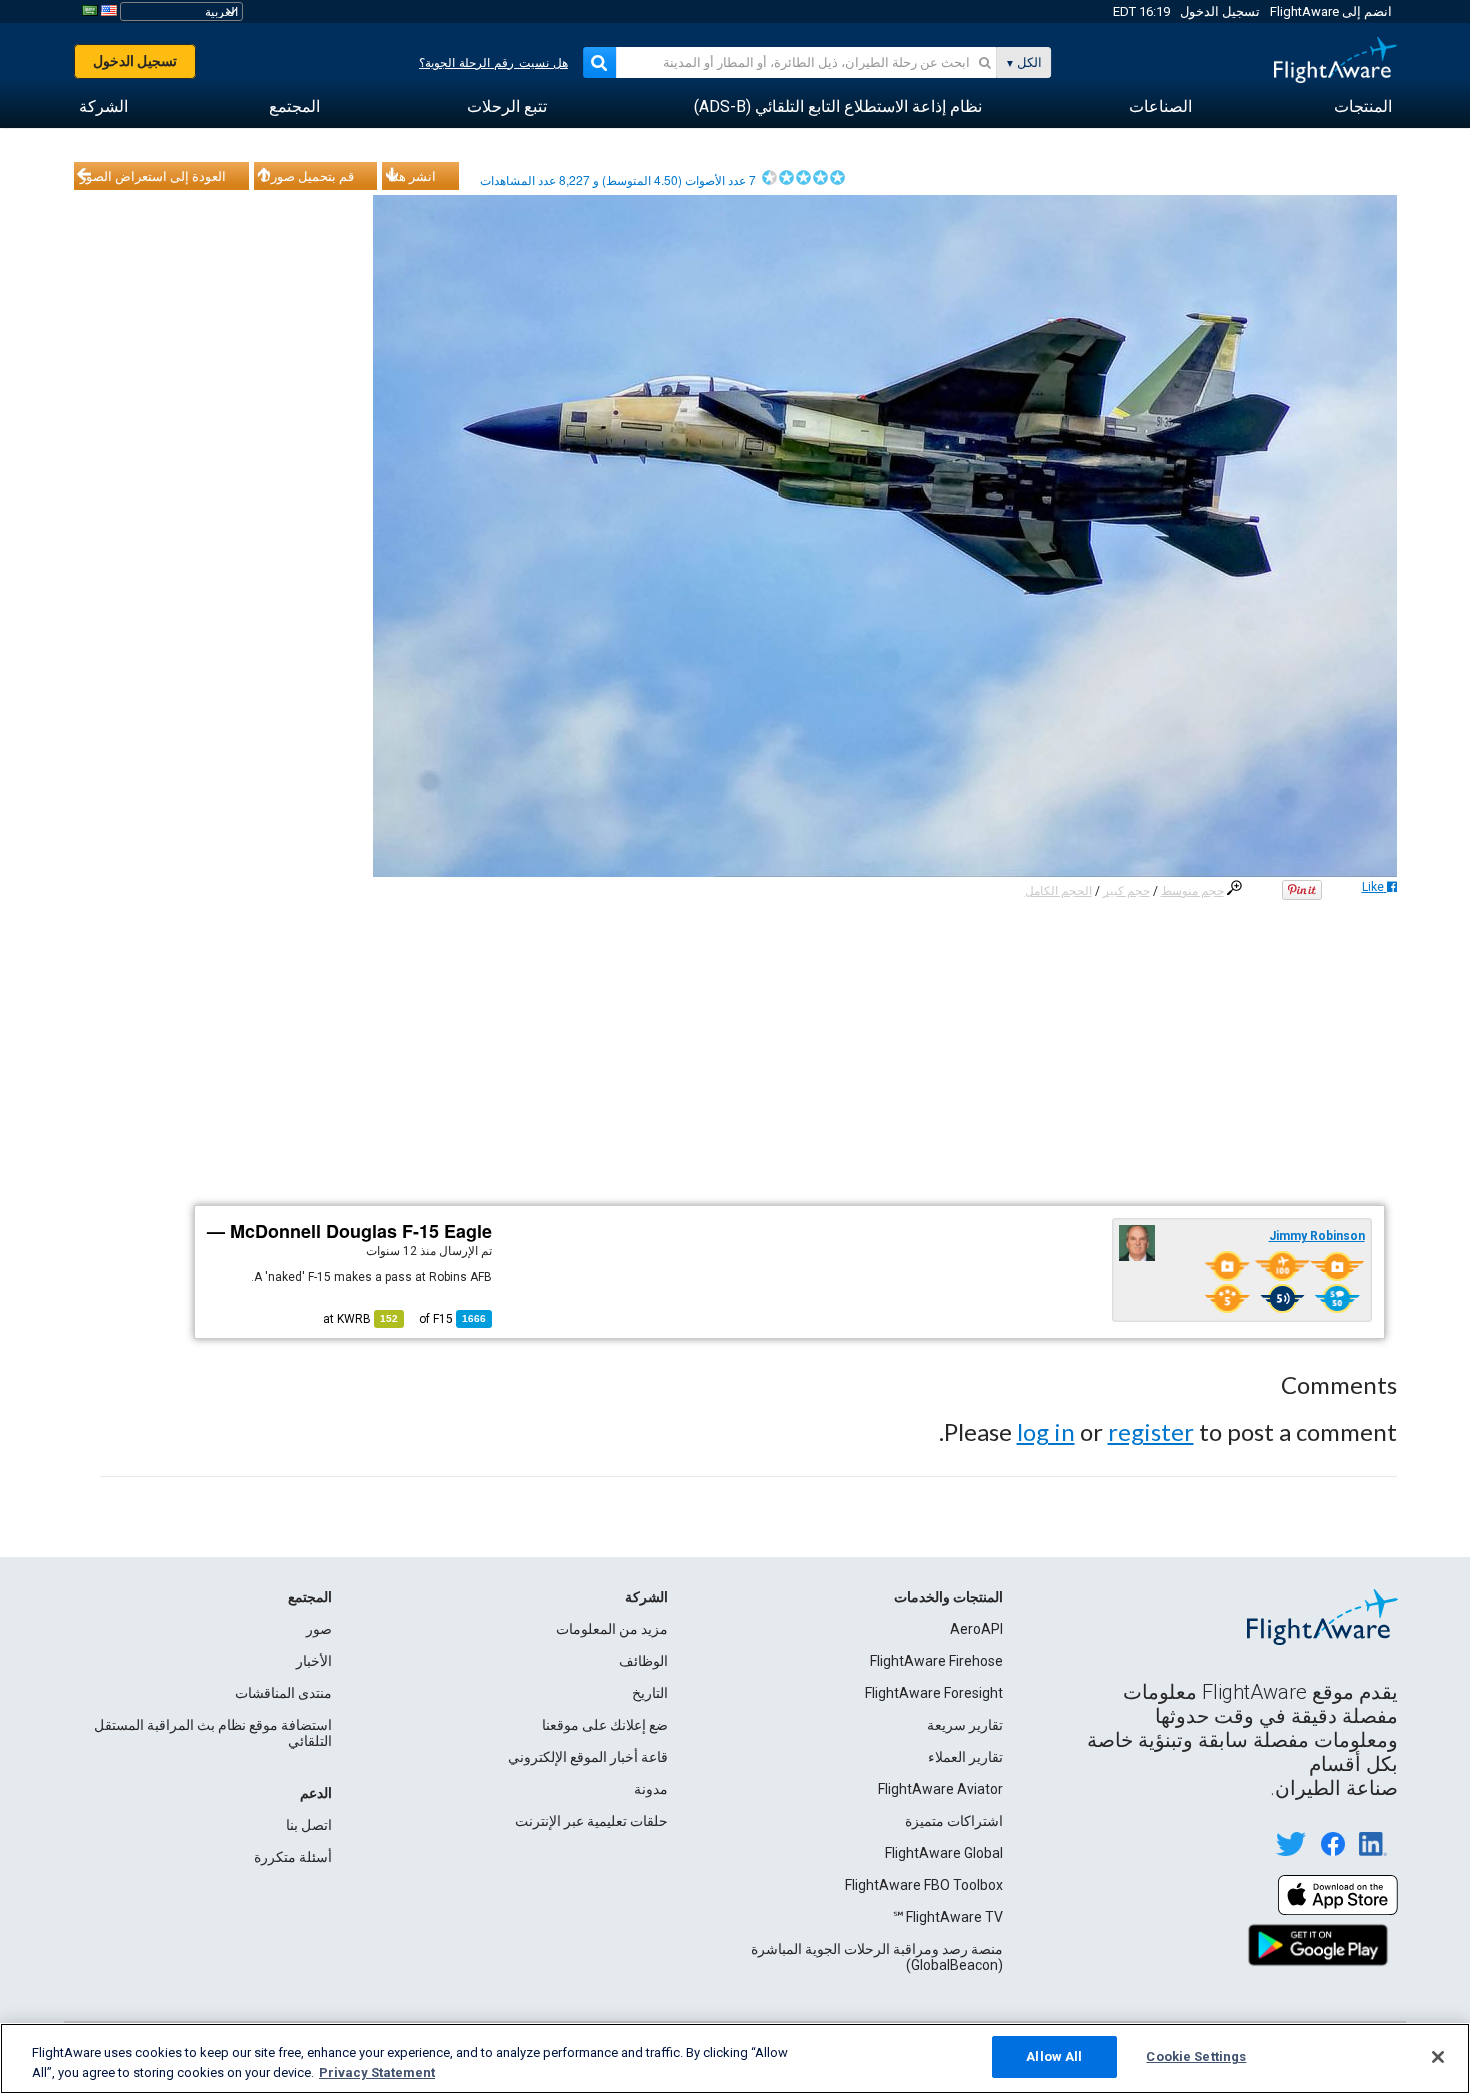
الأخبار (314, 1661)
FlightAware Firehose (936, 1661)
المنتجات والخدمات (948, 1597)
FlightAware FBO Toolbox (924, 1885)
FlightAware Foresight (934, 1693)
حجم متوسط (1192, 891)
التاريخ (650, 1693)
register (1151, 1431)
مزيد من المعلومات (612, 1629)
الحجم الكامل (1058, 891)
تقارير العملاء (965, 1757)
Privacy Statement (377, 2072)
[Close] (1438, 2057)
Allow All (1054, 2056)
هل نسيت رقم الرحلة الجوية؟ (493, 63)
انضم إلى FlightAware (1331, 11)
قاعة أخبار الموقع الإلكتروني (588, 1757)
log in (1046, 1431)
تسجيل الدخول (1220, 11)
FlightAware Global (944, 1853)
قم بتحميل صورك (307, 176)
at (360, 1319)
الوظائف (643, 1661)
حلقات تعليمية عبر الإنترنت (591, 1821)
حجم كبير (1126, 891)
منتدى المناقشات (283, 1693)
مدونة (651, 1789)
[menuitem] (1363, 107)
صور (319, 1629)
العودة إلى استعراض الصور (153, 176)
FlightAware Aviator (940, 1789)
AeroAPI (976, 1629)
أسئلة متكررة (293, 1857)
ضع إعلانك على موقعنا (605, 1725)
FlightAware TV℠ (947, 1917)
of (452, 1319)
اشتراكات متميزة (954, 1821)
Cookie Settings (1196, 2056)
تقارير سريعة (965, 1725)
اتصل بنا (309, 1825)
